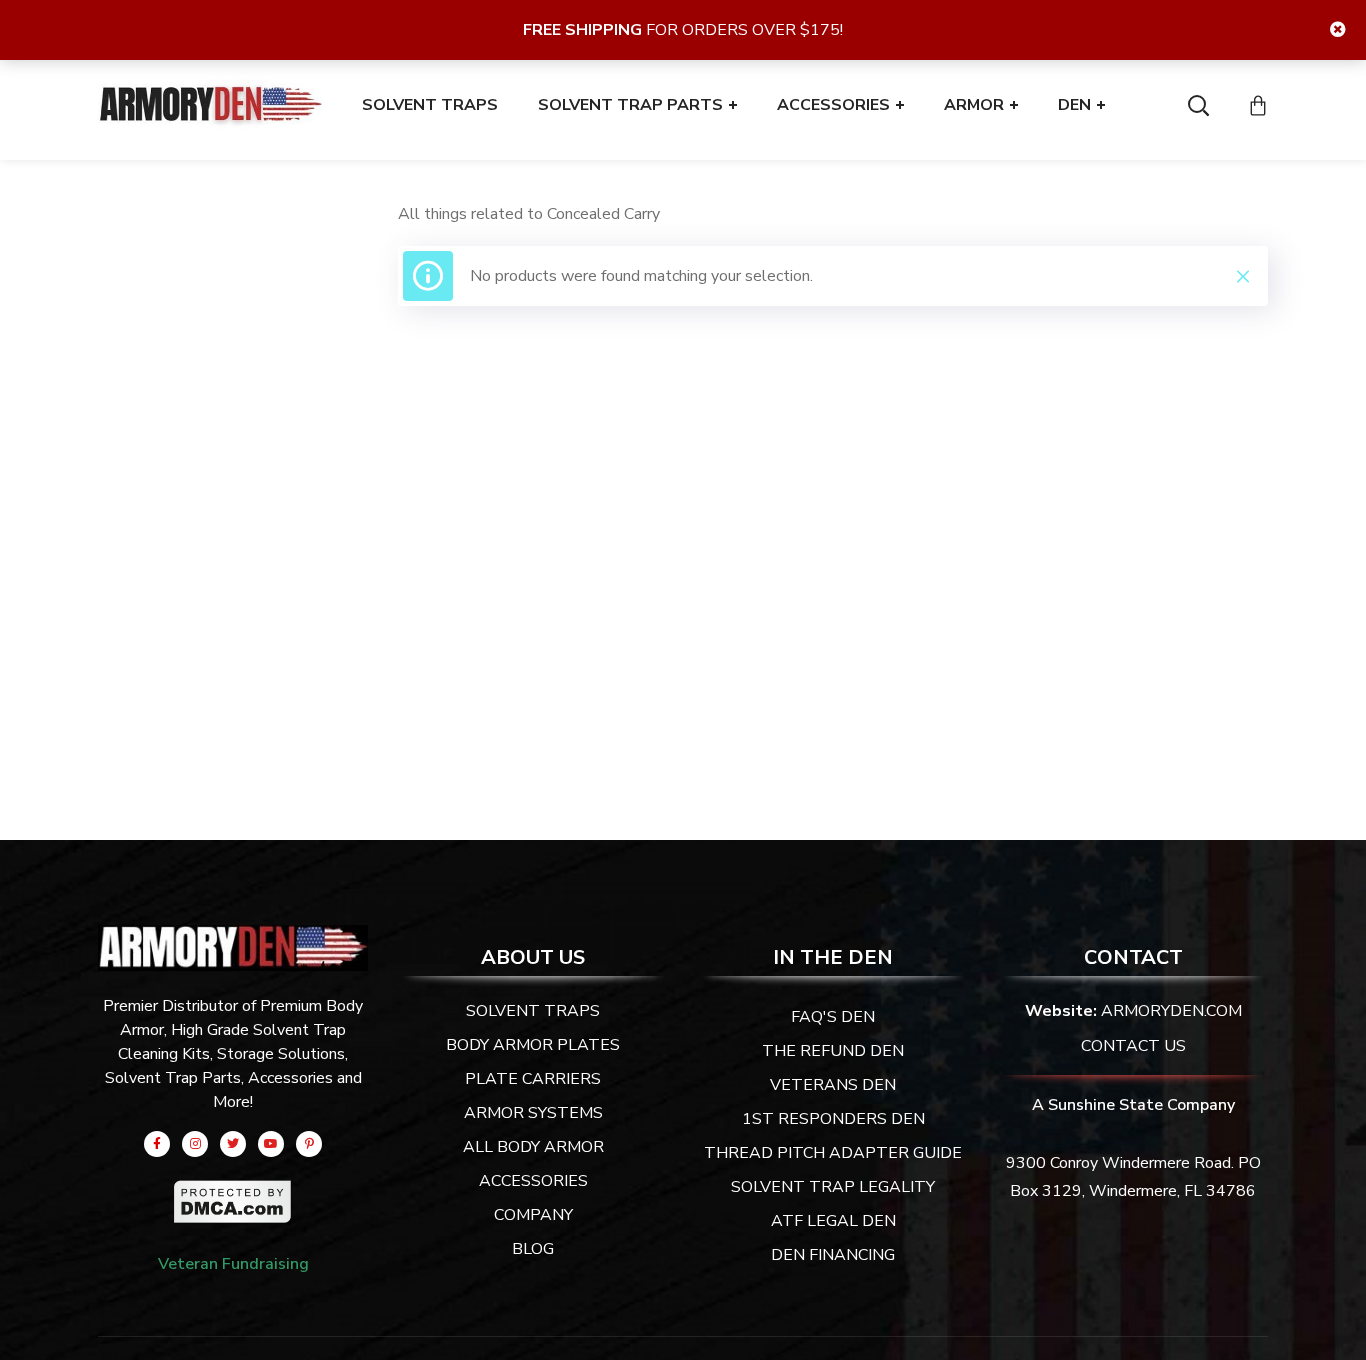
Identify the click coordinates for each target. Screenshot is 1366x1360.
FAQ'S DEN (833, 1017)
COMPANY (533, 1215)
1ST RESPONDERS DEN (833, 1119)
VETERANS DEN (833, 1085)
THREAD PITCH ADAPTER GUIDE (833, 1153)
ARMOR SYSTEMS (533, 1113)
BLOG (533, 1249)
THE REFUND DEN (833, 1051)
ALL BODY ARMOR (533, 1147)
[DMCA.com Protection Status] (233, 1193)
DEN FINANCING (833, 1255)
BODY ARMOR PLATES (533, 1045)
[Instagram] (195, 1144)
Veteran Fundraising (233, 1264)
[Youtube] (271, 1144)
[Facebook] (157, 1144)
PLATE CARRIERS (533, 1079)
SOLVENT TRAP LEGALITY (833, 1187)
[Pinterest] (309, 1144)
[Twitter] (233, 1144)
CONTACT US (1133, 1046)
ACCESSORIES (533, 1181)
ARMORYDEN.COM (1171, 1011)
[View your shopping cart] (1258, 105)
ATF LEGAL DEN (833, 1221)
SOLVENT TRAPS (533, 1011)
